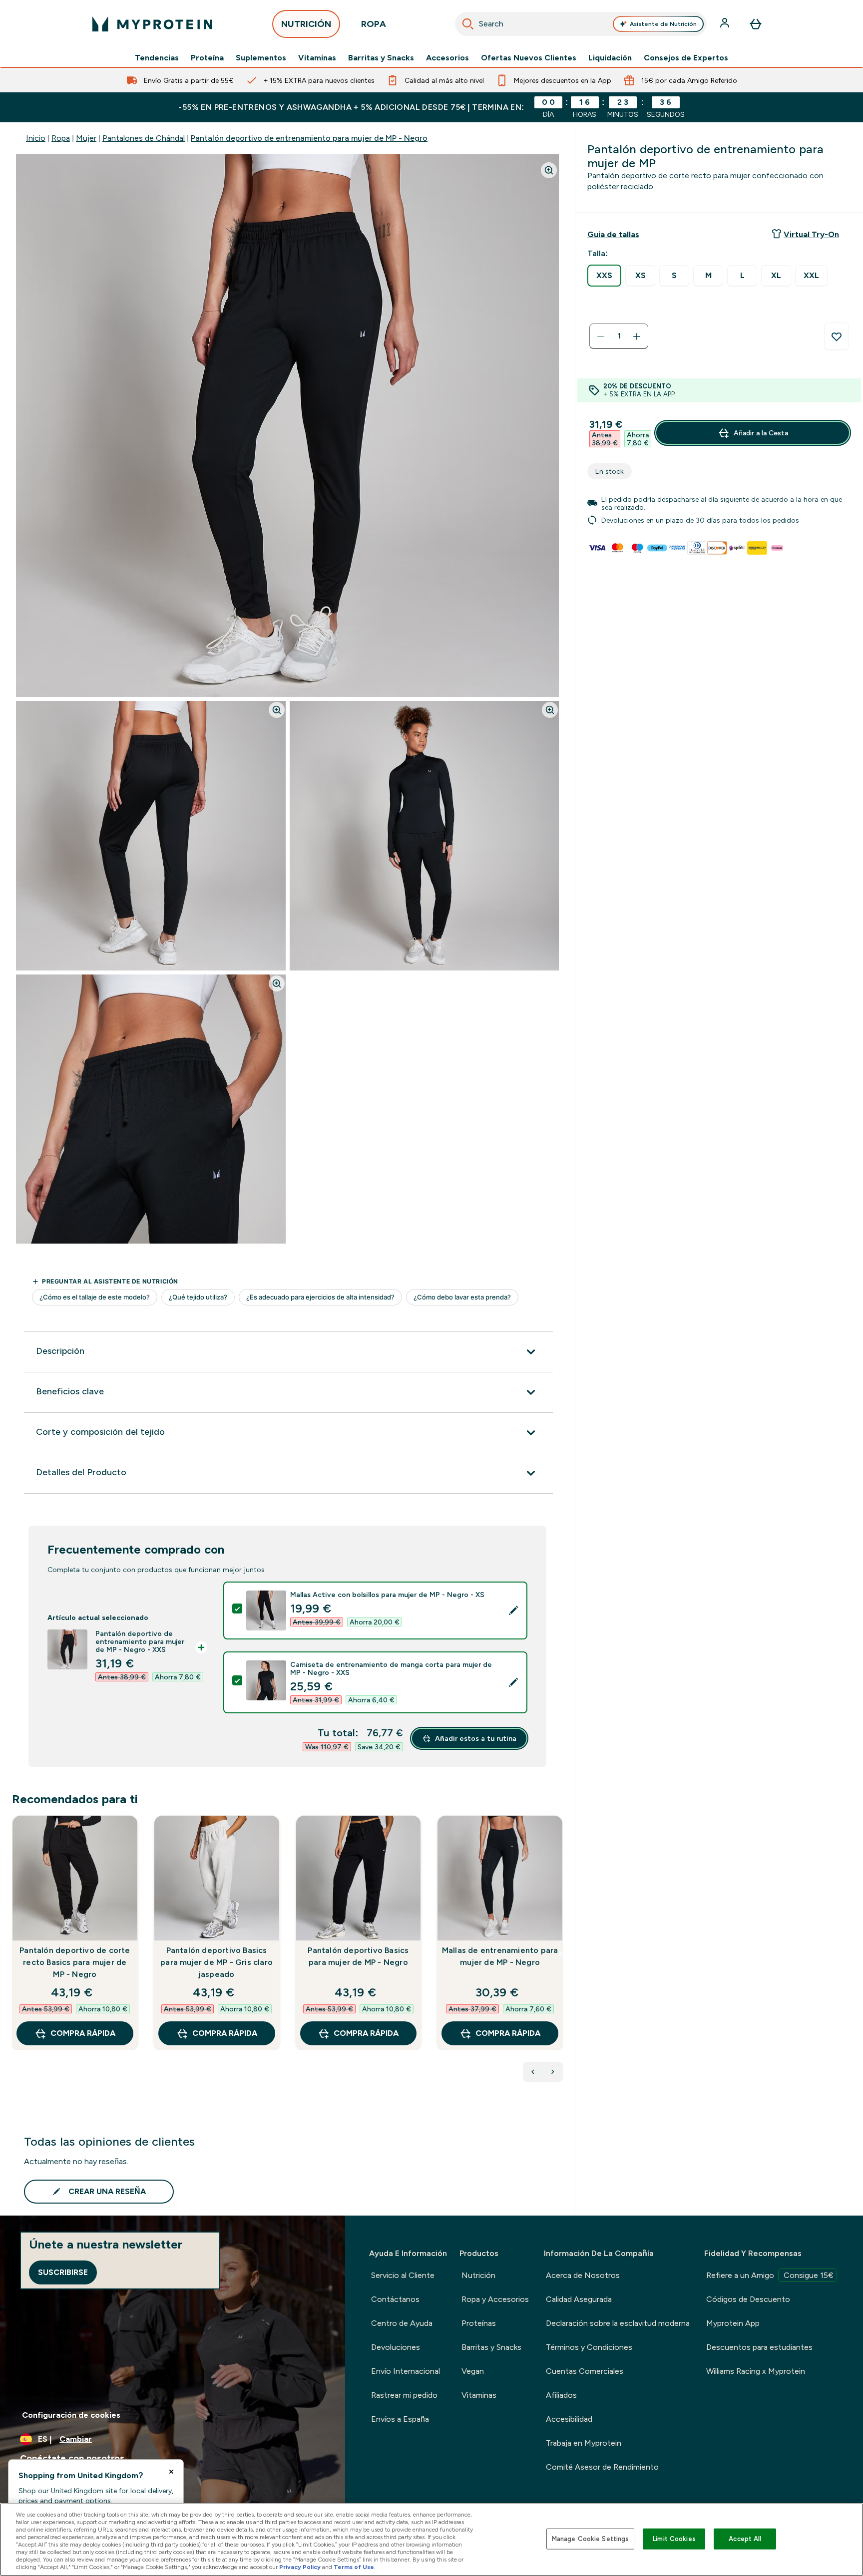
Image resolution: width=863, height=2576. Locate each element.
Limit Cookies (674, 2539)
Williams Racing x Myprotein (756, 2371)
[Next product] (553, 2072)
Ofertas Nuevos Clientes (529, 58)
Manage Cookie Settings (591, 2539)
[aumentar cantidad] (637, 336)
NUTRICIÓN (306, 24)
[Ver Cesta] (756, 24)
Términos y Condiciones (589, 2347)
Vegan (473, 2371)
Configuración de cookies (71, 2415)
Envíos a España (400, 2419)
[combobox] (581, 24)
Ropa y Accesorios (495, 2299)
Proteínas (479, 2323)
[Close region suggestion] (171, 2472)
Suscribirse (63, 2272)
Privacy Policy (300, 2567)
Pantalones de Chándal (144, 138)
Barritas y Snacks (381, 58)
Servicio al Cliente (403, 2275)
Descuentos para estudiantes (759, 2347)
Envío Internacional (406, 2371)
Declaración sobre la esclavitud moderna (618, 2323)
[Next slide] (561, 1954)
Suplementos (261, 58)
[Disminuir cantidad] (601, 336)
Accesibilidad (569, 2419)
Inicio (36, 138)
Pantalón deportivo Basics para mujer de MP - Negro (358, 1956)
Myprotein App (733, 2323)
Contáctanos (395, 2299)
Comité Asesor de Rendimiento (602, 2467)
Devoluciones (396, 2347)
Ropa (61, 138)
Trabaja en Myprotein (584, 2443)
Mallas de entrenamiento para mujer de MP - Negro (500, 1956)
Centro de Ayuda (402, 2323)
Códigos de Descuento (748, 2299)
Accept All (745, 2539)
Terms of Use (354, 2567)
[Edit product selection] (513, 1610)
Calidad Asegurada (579, 2299)
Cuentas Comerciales (585, 2371)
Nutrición (478, 2275)
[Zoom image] (549, 170)
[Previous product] (533, 2072)
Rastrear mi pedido (404, 2395)
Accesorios (447, 58)
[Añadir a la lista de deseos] (837, 336)
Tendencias (157, 58)
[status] (619, 336)
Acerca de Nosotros (583, 2275)
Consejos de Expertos (686, 58)
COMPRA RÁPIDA (83, 2033)
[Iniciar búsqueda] (468, 24)
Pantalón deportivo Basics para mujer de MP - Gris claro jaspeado (216, 1962)
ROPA (374, 24)
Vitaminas (317, 58)
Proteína (207, 58)
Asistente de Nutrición (663, 24)
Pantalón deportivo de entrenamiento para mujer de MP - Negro (309, 138)
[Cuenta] (726, 24)
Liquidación (610, 58)
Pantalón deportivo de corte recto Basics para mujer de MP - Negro (75, 1962)
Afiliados (561, 2395)
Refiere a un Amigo (770, 2275)
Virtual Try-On (811, 234)
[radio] (604, 276)
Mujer (86, 138)
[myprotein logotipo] (152, 24)
